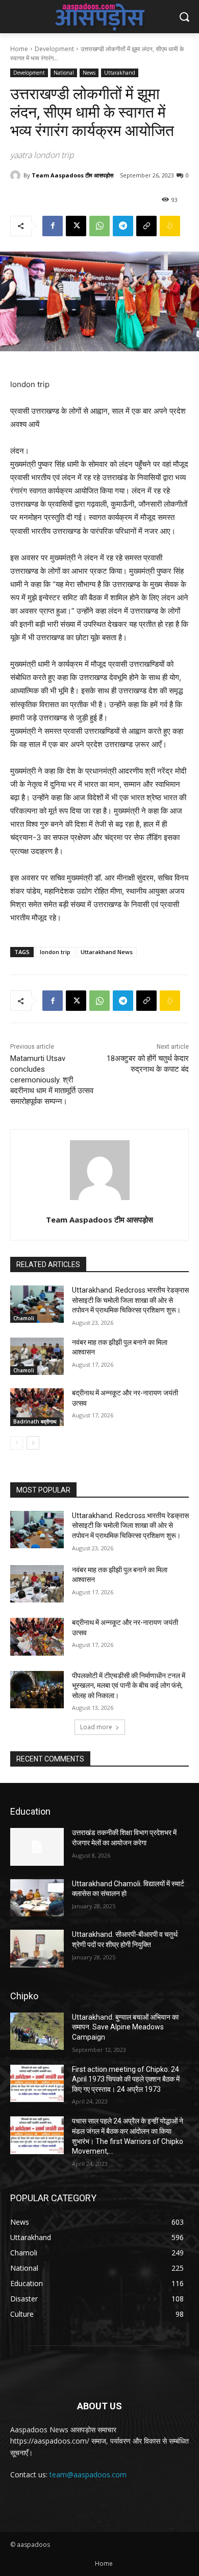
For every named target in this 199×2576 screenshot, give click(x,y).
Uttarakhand (120, 73)
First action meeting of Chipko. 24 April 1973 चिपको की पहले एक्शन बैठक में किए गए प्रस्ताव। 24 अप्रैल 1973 (126, 2079)
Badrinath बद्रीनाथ (35, 1421)
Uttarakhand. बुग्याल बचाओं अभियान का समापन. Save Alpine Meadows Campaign (125, 2027)
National (64, 73)
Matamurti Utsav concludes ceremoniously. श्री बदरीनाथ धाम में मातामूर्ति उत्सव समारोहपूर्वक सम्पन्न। (52, 1080)
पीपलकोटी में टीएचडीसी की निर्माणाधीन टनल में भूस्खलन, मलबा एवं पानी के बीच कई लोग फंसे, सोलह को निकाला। (129, 1686)
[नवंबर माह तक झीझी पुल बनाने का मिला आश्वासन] (37, 1357)
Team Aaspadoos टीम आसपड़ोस (72, 175)
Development (54, 49)
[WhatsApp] (99, 226)
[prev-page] (17, 1443)
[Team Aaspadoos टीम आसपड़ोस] (17, 175)
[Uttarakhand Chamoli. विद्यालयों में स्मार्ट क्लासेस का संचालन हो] (37, 1898)
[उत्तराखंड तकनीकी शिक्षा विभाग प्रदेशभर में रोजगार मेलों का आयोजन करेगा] (37, 1847)
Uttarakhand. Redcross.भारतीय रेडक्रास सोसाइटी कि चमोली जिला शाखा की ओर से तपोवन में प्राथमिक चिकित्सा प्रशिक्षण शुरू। (130, 1300)
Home (19, 49)
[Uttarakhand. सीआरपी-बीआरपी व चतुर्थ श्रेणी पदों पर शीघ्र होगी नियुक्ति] (37, 1949)
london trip (55, 952)
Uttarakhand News (107, 952)
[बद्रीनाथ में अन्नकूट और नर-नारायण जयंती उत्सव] (37, 1407)
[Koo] (170, 226)
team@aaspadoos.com (88, 2475)
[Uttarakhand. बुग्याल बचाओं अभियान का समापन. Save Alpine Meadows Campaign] (37, 2031)
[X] (76, 226)
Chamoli (24, 1318)
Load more (96, 1727)
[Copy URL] (146, 226)
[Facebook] (53, 226)
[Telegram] (123, 226)
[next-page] (33, 1443)
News (89, 73)
